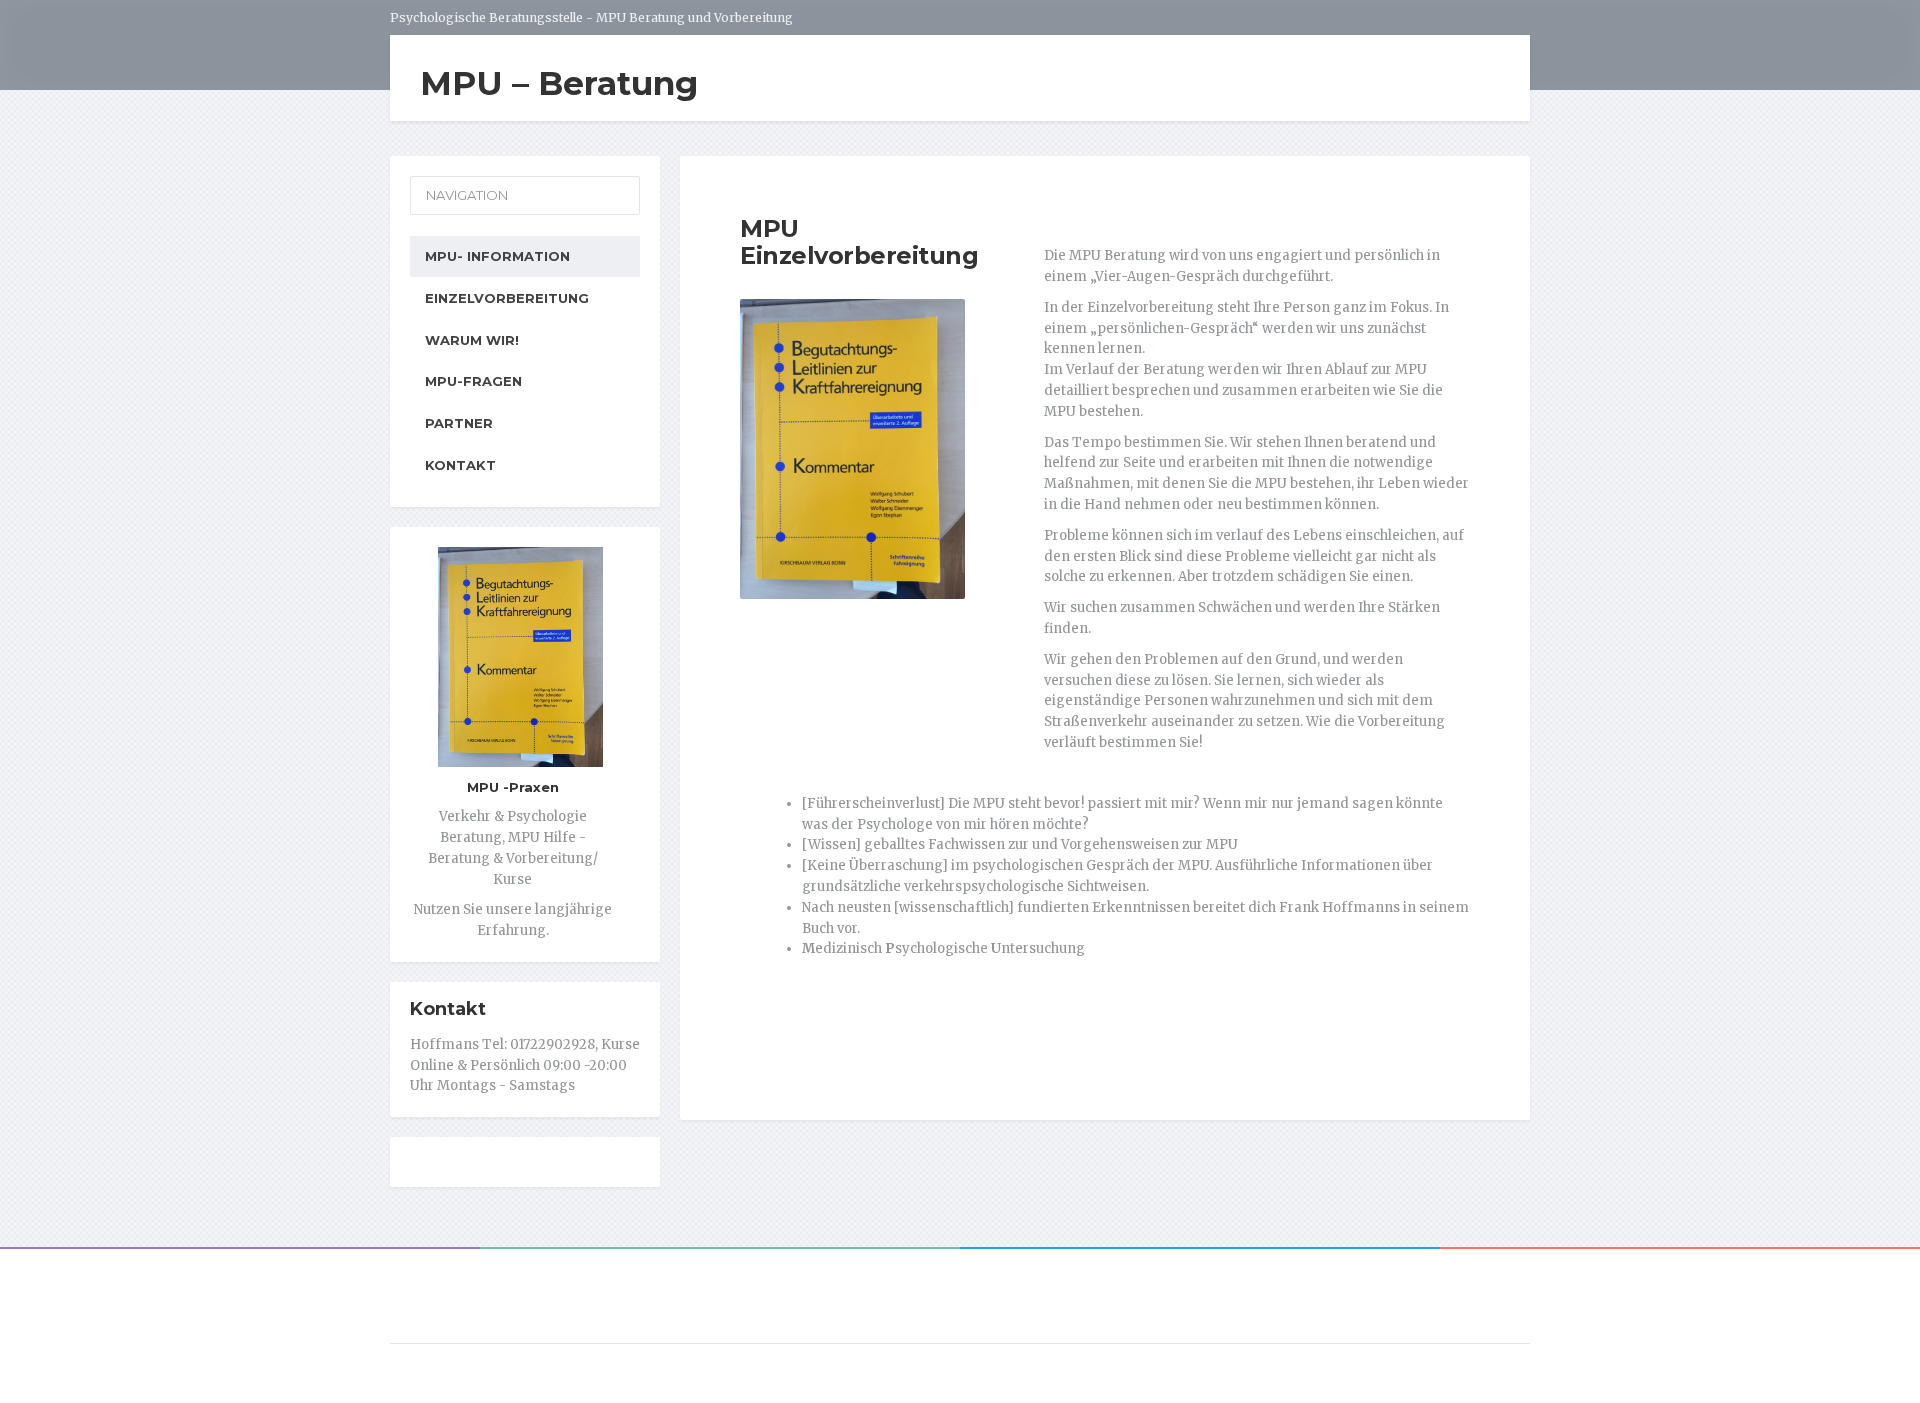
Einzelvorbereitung (507, 298)
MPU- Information (497, 256)
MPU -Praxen (513, 787)
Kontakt (460, 465)
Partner (459, 423)
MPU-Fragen (473, 381)
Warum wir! (472, 340)
